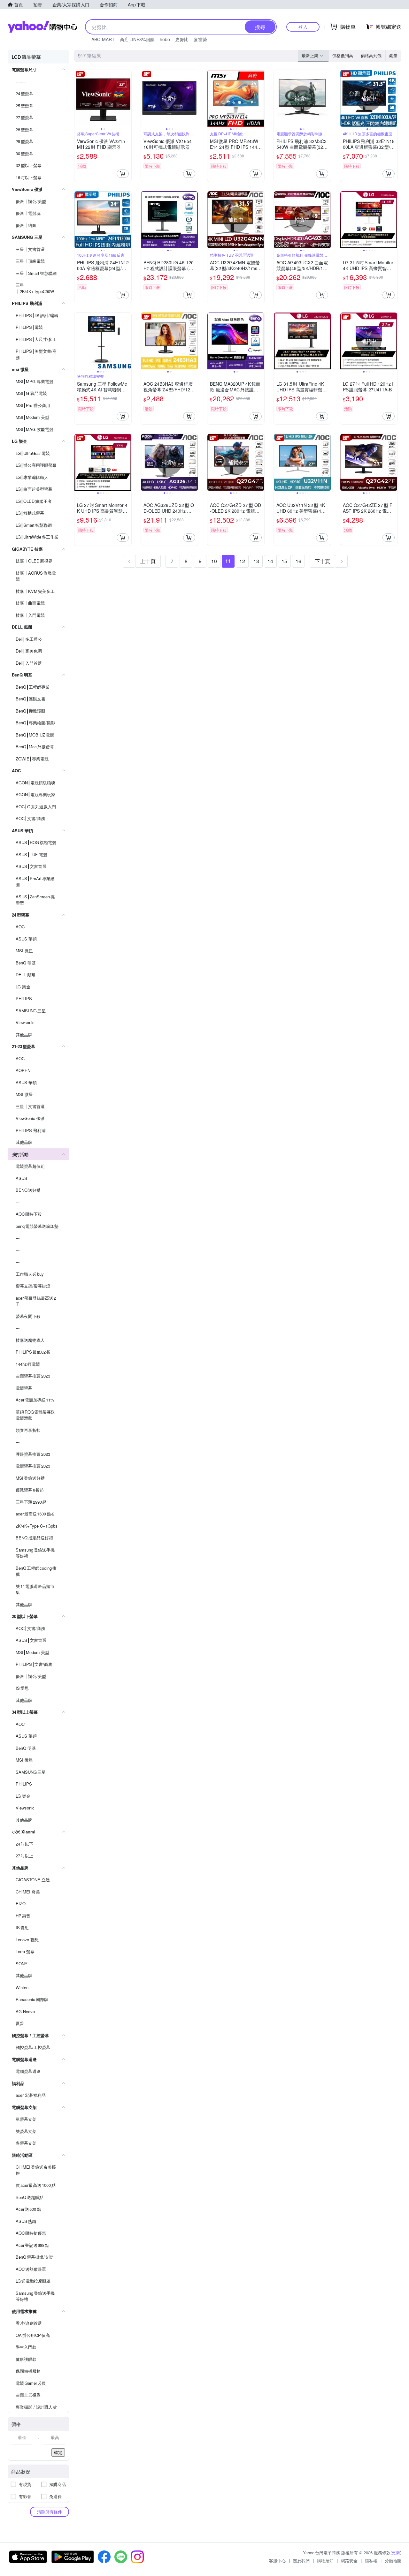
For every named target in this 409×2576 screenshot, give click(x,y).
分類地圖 (393, 2561)
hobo (165, 39)
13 (256, 561)
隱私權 (371, 2561)
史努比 (182, 39)
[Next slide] (127, 98)
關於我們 (301, 2561)
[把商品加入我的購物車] (123, 174)
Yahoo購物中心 (42, 27)
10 (214, 561)
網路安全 (349, 2561)
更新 (396, 2553)
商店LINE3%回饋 (137, 39)
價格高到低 (371, 55)
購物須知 (325, 2561)
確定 (58, 2452)
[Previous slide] (79, 98)
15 (284, 561)
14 (270, 561)
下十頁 (322, 561)
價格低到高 (343, 55)
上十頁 (148, 561)
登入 (303, 27)
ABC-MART (103, 39)
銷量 (393, 55)
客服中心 (277, 2561)
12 (242, 561)
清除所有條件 (50, 2512)
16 (298, 561)
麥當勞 (200, 39)
